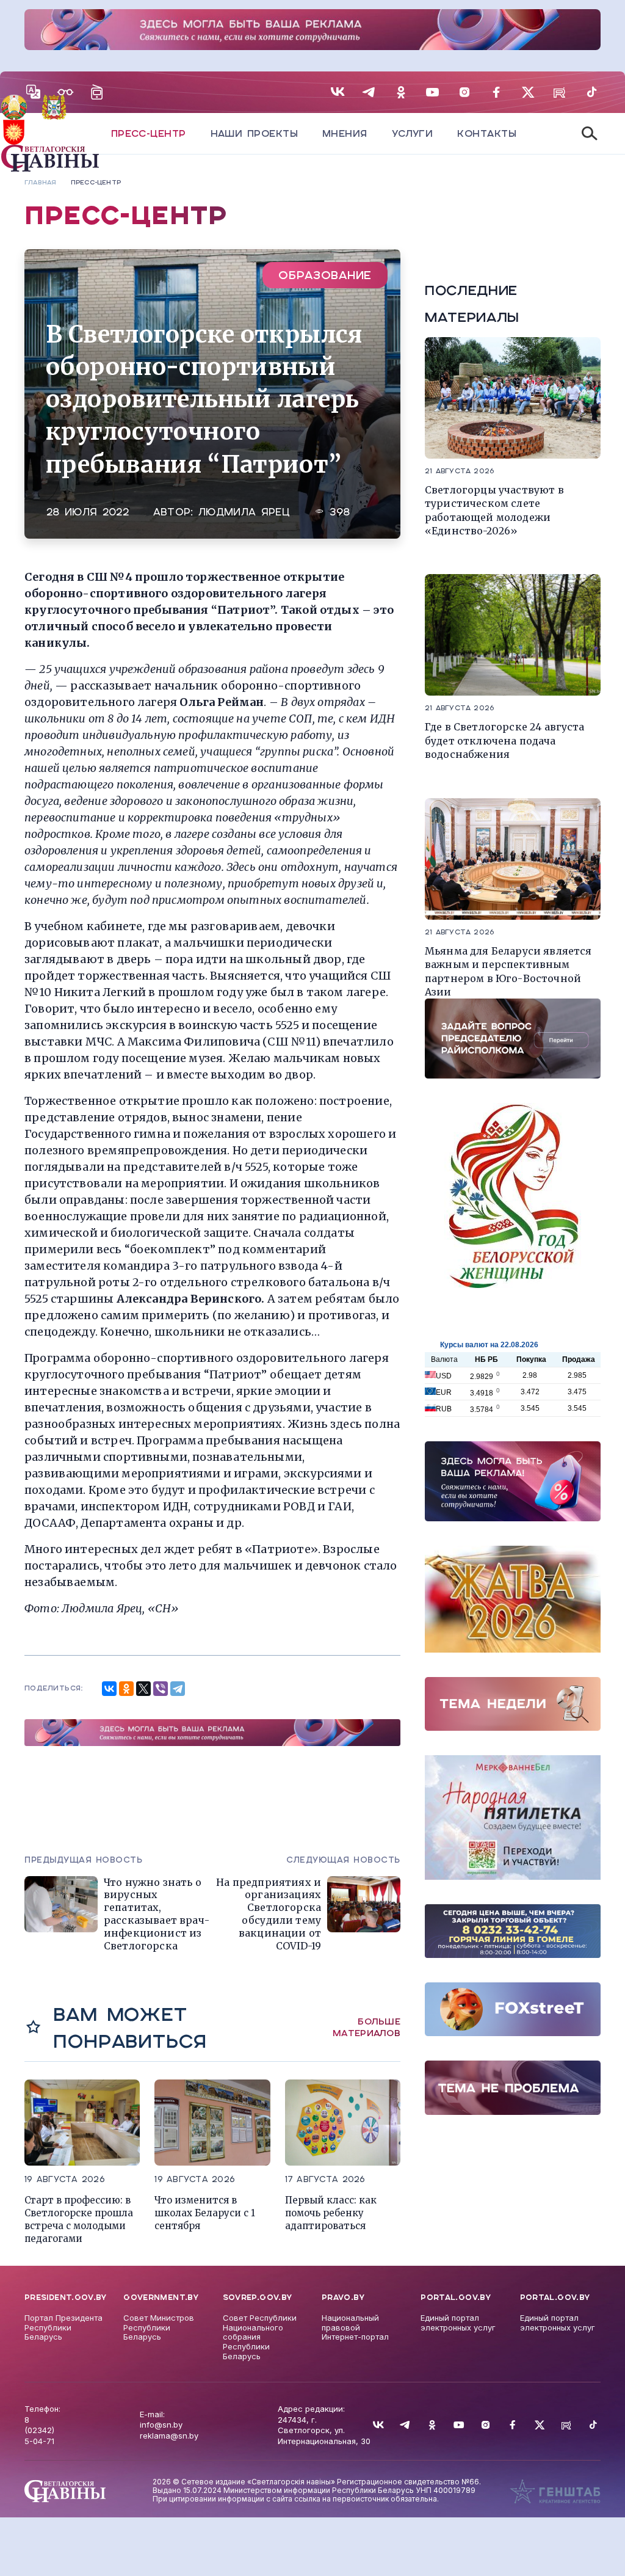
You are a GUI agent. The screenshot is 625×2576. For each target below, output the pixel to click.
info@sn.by (161, 2425)
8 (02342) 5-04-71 (39, 2430)
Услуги (413, 133)
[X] (143, 1689)
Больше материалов (367, 2028)
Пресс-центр (149, 133)
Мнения (345, 133)
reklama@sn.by (169, 2436)
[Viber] (161, 1689)
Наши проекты (254, 133)
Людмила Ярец (244, 512)
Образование (325, 275)
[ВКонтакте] (109, 1689)
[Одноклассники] (126, 1689)
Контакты (487, 133)
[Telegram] (178, 1689)
